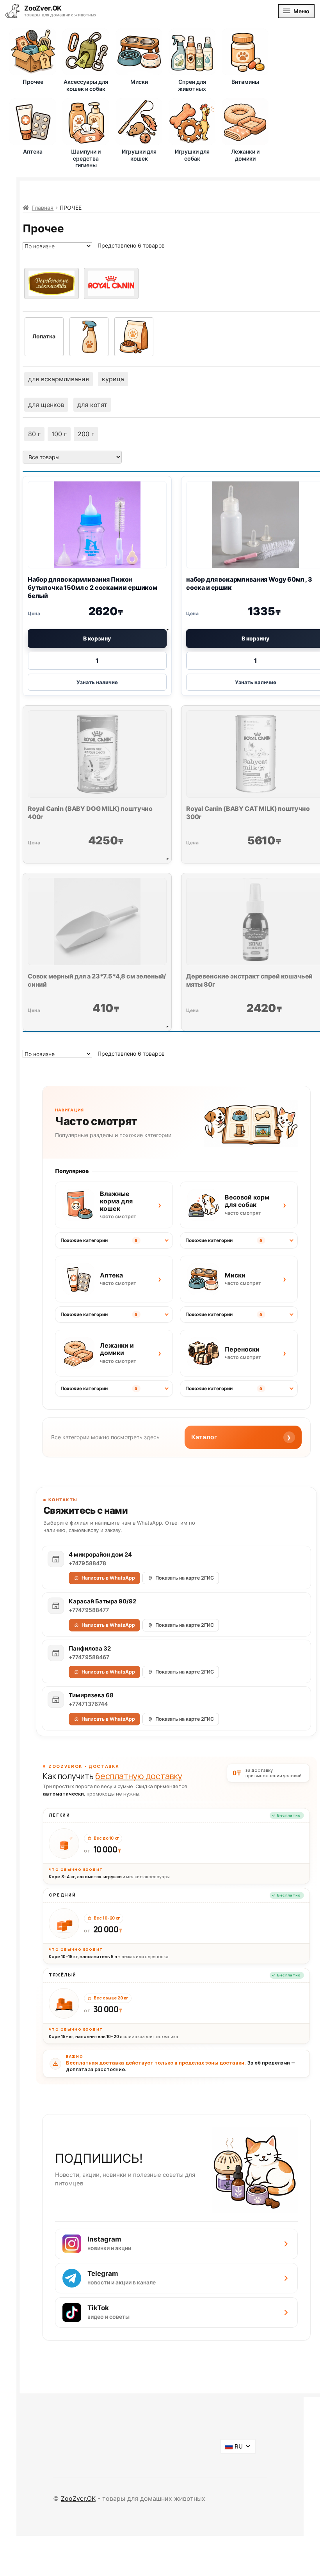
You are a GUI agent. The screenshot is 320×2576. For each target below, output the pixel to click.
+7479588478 (88, 1563)
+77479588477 (89, 1610)
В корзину (97, 638)
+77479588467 (89, 1657)
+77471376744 (88, 1704)
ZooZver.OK (78, 2498)
